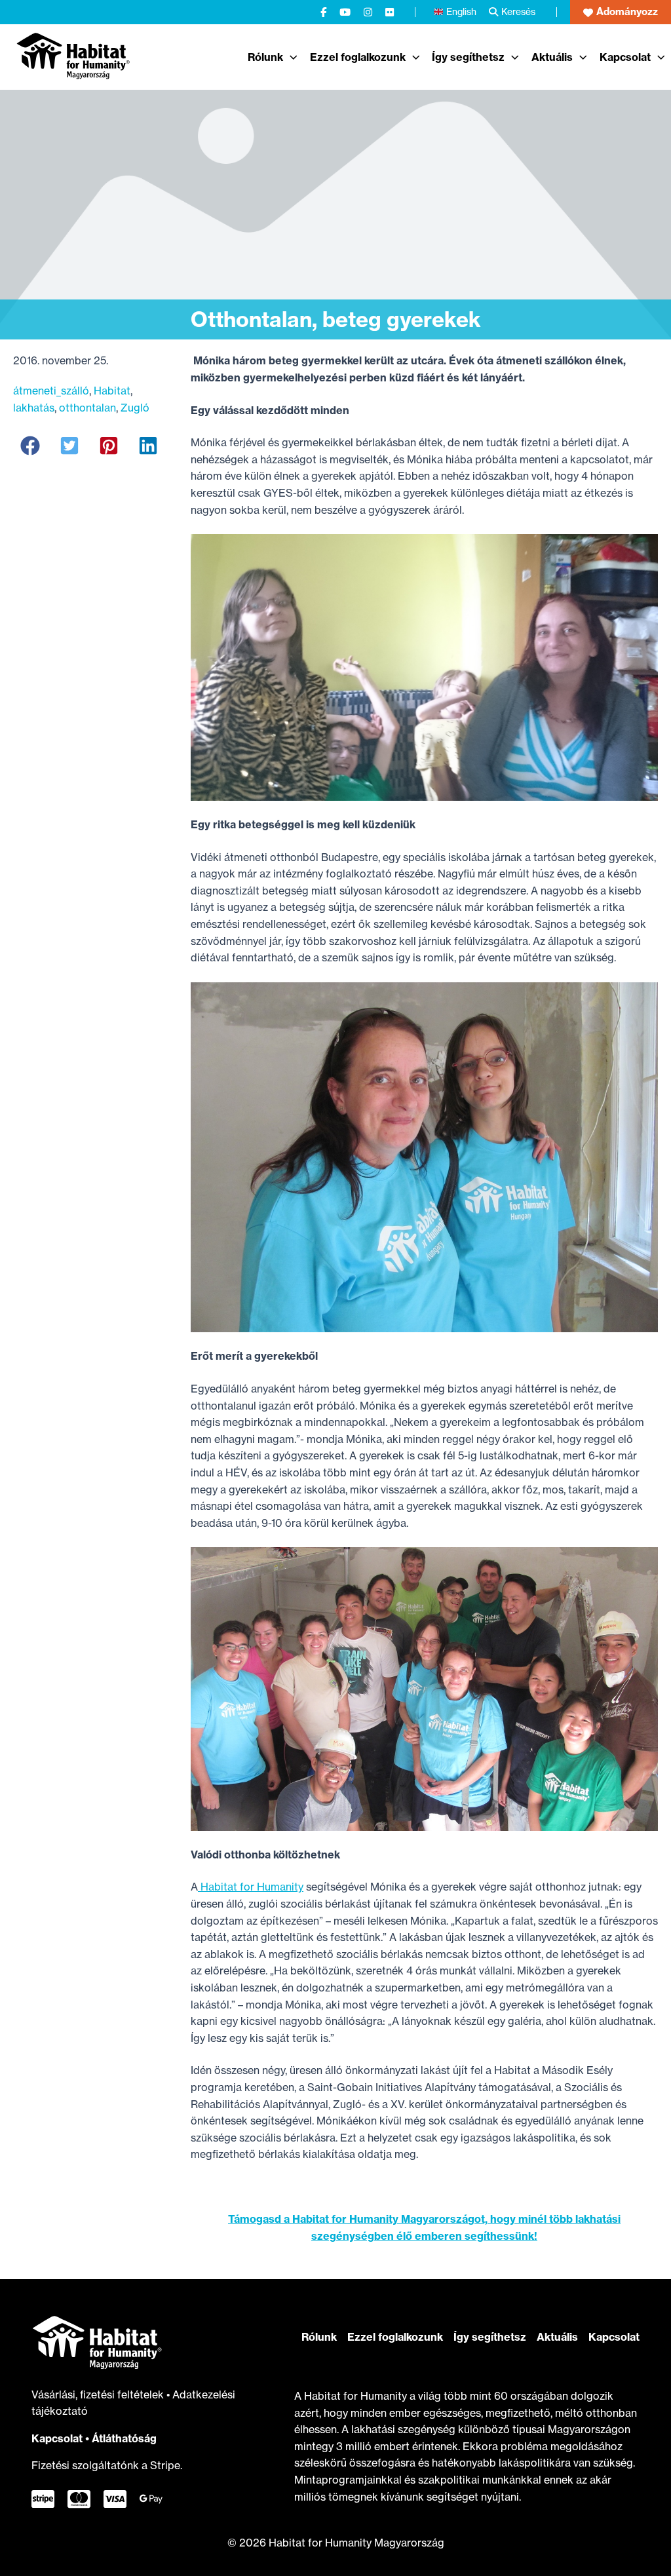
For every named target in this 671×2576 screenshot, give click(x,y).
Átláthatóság (124, 2438)
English (461, 11)
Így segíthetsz (490, 2337)
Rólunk (319, 2337)
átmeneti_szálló (51, 391)
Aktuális (557, 2337)
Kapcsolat (57, 2438)
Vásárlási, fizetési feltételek (99, 2394)
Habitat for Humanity (251, 1887)
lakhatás (34, 408)
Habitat (112, 391)
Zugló (135, 408)
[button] (621, 12)
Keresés (518, 11)
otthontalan (87, 408)
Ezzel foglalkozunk (395, 2337)
